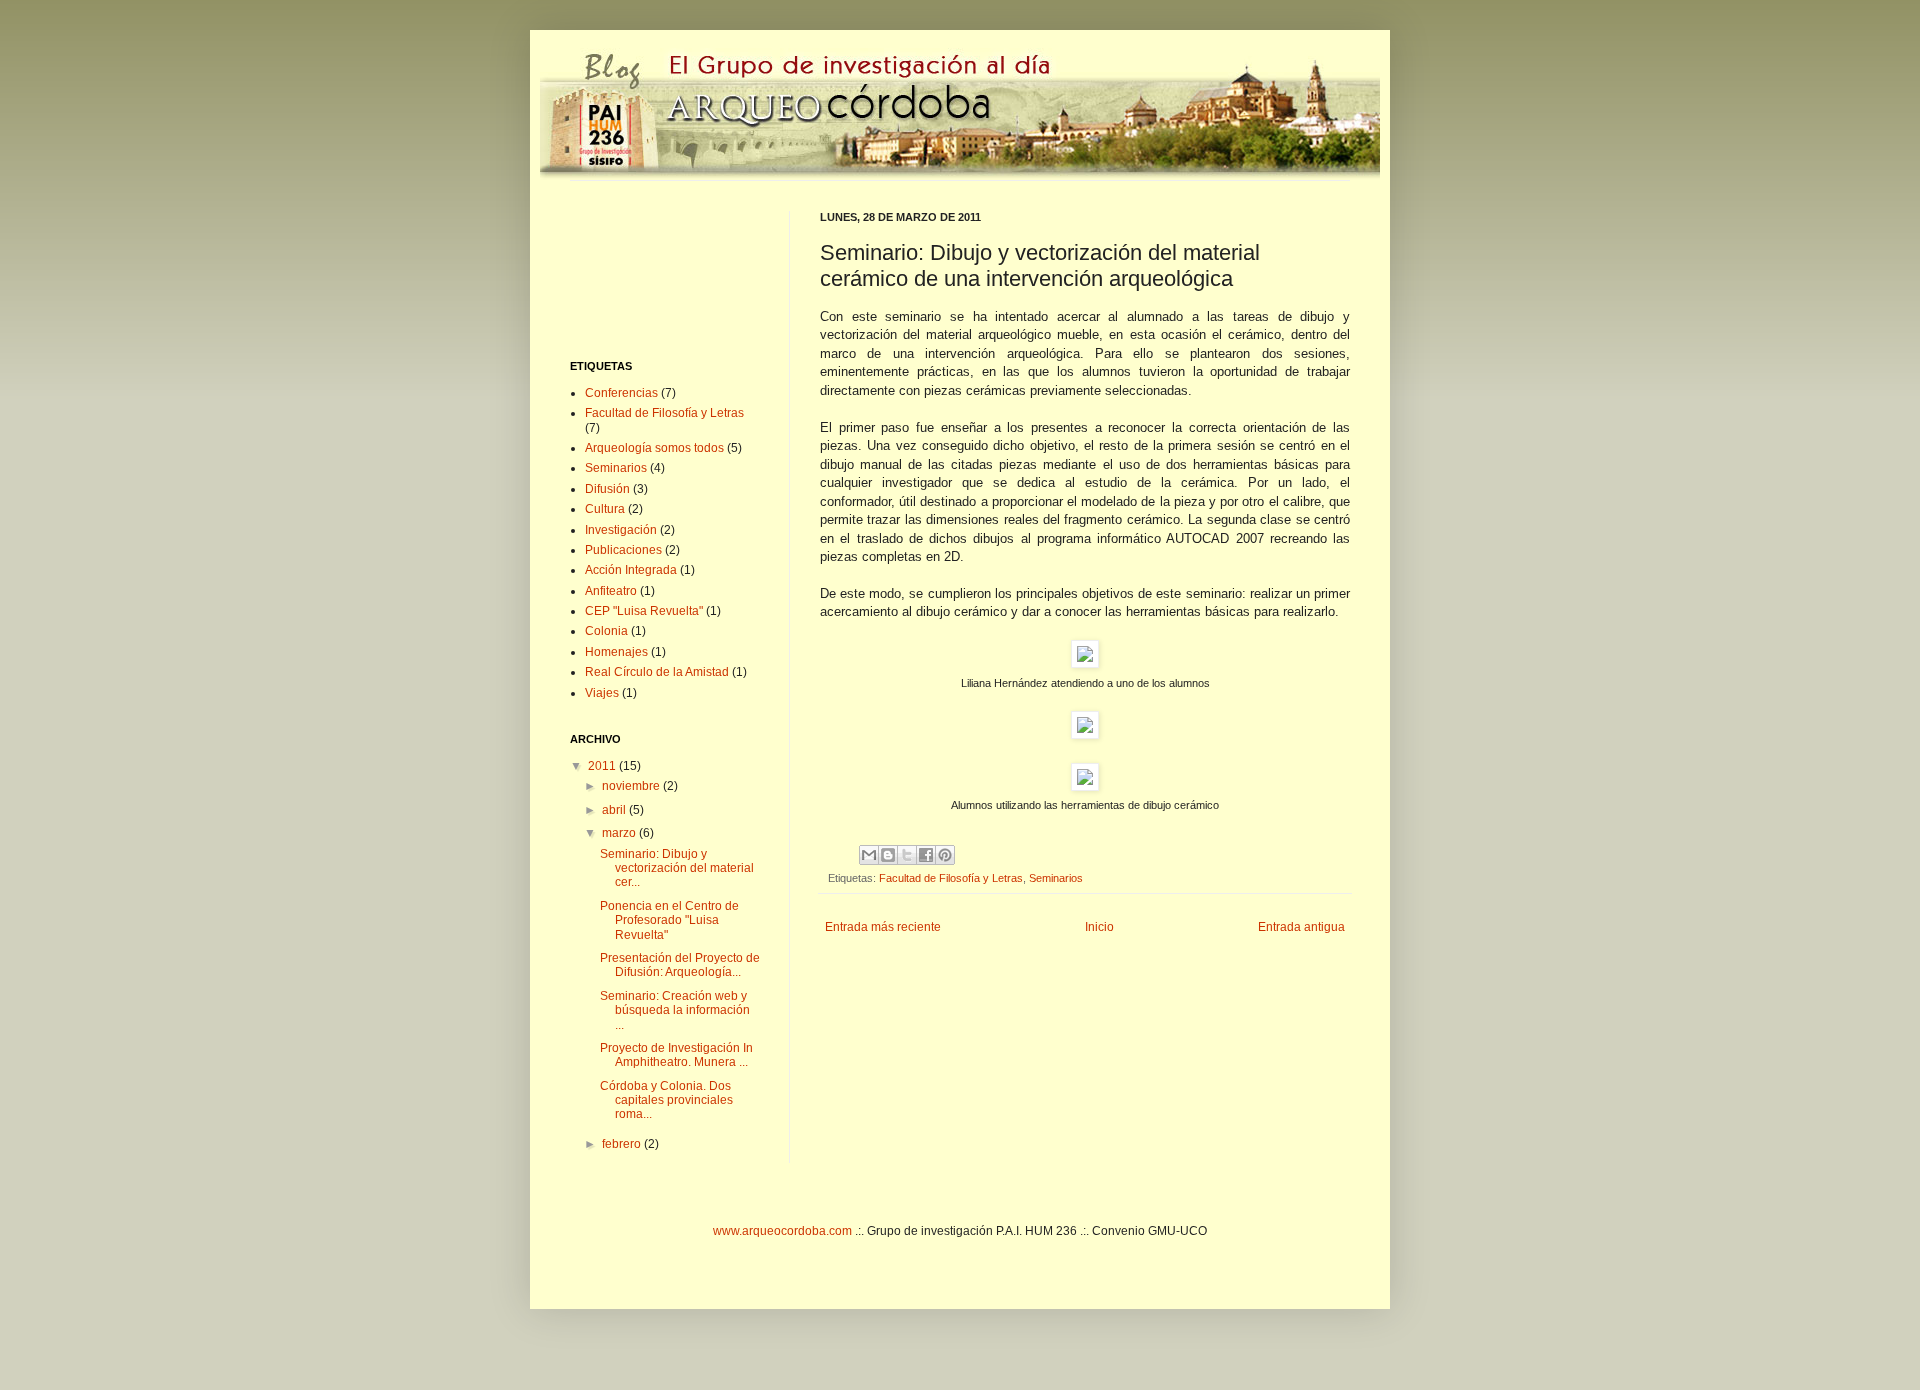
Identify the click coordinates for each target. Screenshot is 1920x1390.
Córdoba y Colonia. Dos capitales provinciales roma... (666, 1100)
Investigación (621, 530)
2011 (603, 766)
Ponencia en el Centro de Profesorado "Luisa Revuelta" (669, 920)
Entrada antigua (1301, 927)
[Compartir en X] (907, 855)
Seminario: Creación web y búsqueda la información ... (675, 1010)
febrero (623, 1144)
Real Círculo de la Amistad (657, 672)
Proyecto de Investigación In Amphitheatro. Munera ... (676, 1055)
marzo (620, 833)
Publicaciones (623, 550)
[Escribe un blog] (888, 855)
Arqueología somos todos (654, 448)
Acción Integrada (631, 570)
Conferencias (621, 393)
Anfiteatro (611, 591)
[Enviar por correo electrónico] (869, 855)
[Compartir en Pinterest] (945, 855)
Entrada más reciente (883, 927)
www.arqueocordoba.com (782, 1231)
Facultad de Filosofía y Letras (951, 878)
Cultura (605, 509)
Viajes (602, 693)
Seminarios (1056, 878)
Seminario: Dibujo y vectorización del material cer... (677, 868)
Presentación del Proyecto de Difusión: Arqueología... (680, 965)
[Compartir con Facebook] (926, 855)
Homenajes (616, 652)
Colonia (606, 631)
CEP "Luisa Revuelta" (644, 611)
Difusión (607, 489)
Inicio (1099, 927)
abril (615, 810)
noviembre (632, 786)
